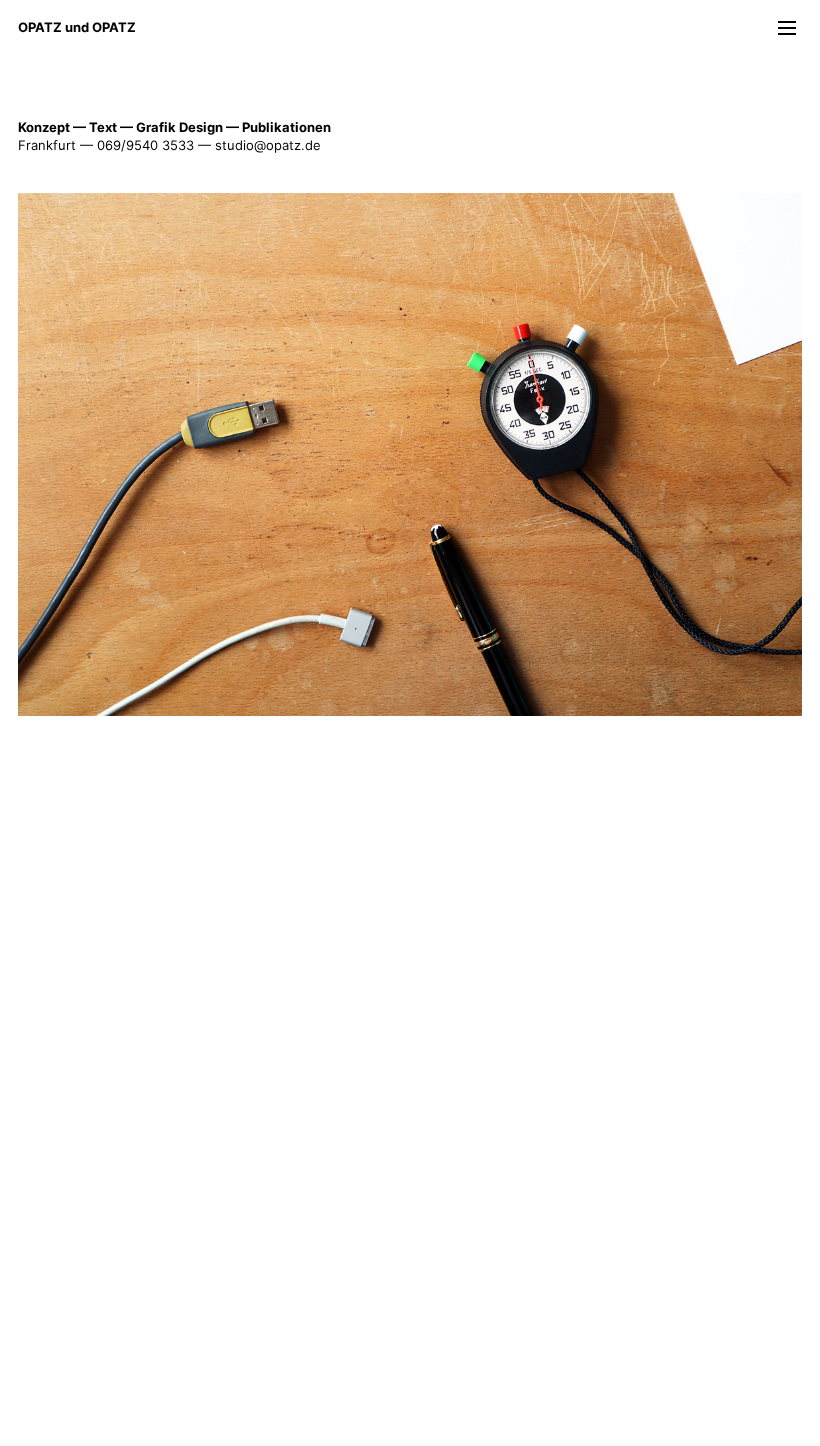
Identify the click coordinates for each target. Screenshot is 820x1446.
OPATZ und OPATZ (77, 27)
